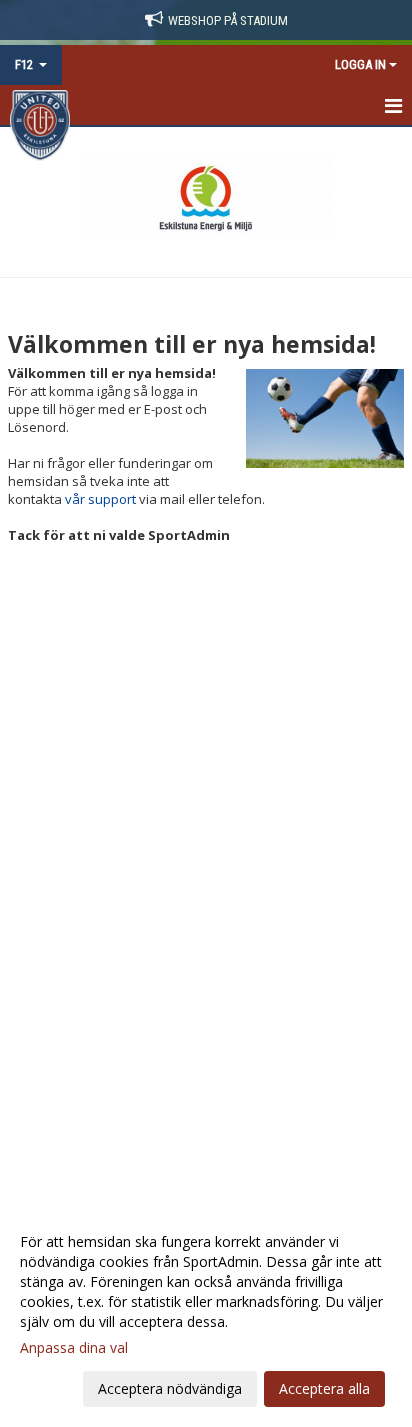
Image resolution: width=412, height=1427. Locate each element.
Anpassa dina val (74, 1348)
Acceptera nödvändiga (170, 1388)
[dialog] (206, 1314)
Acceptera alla (324, 1388)
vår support (100, 499)
